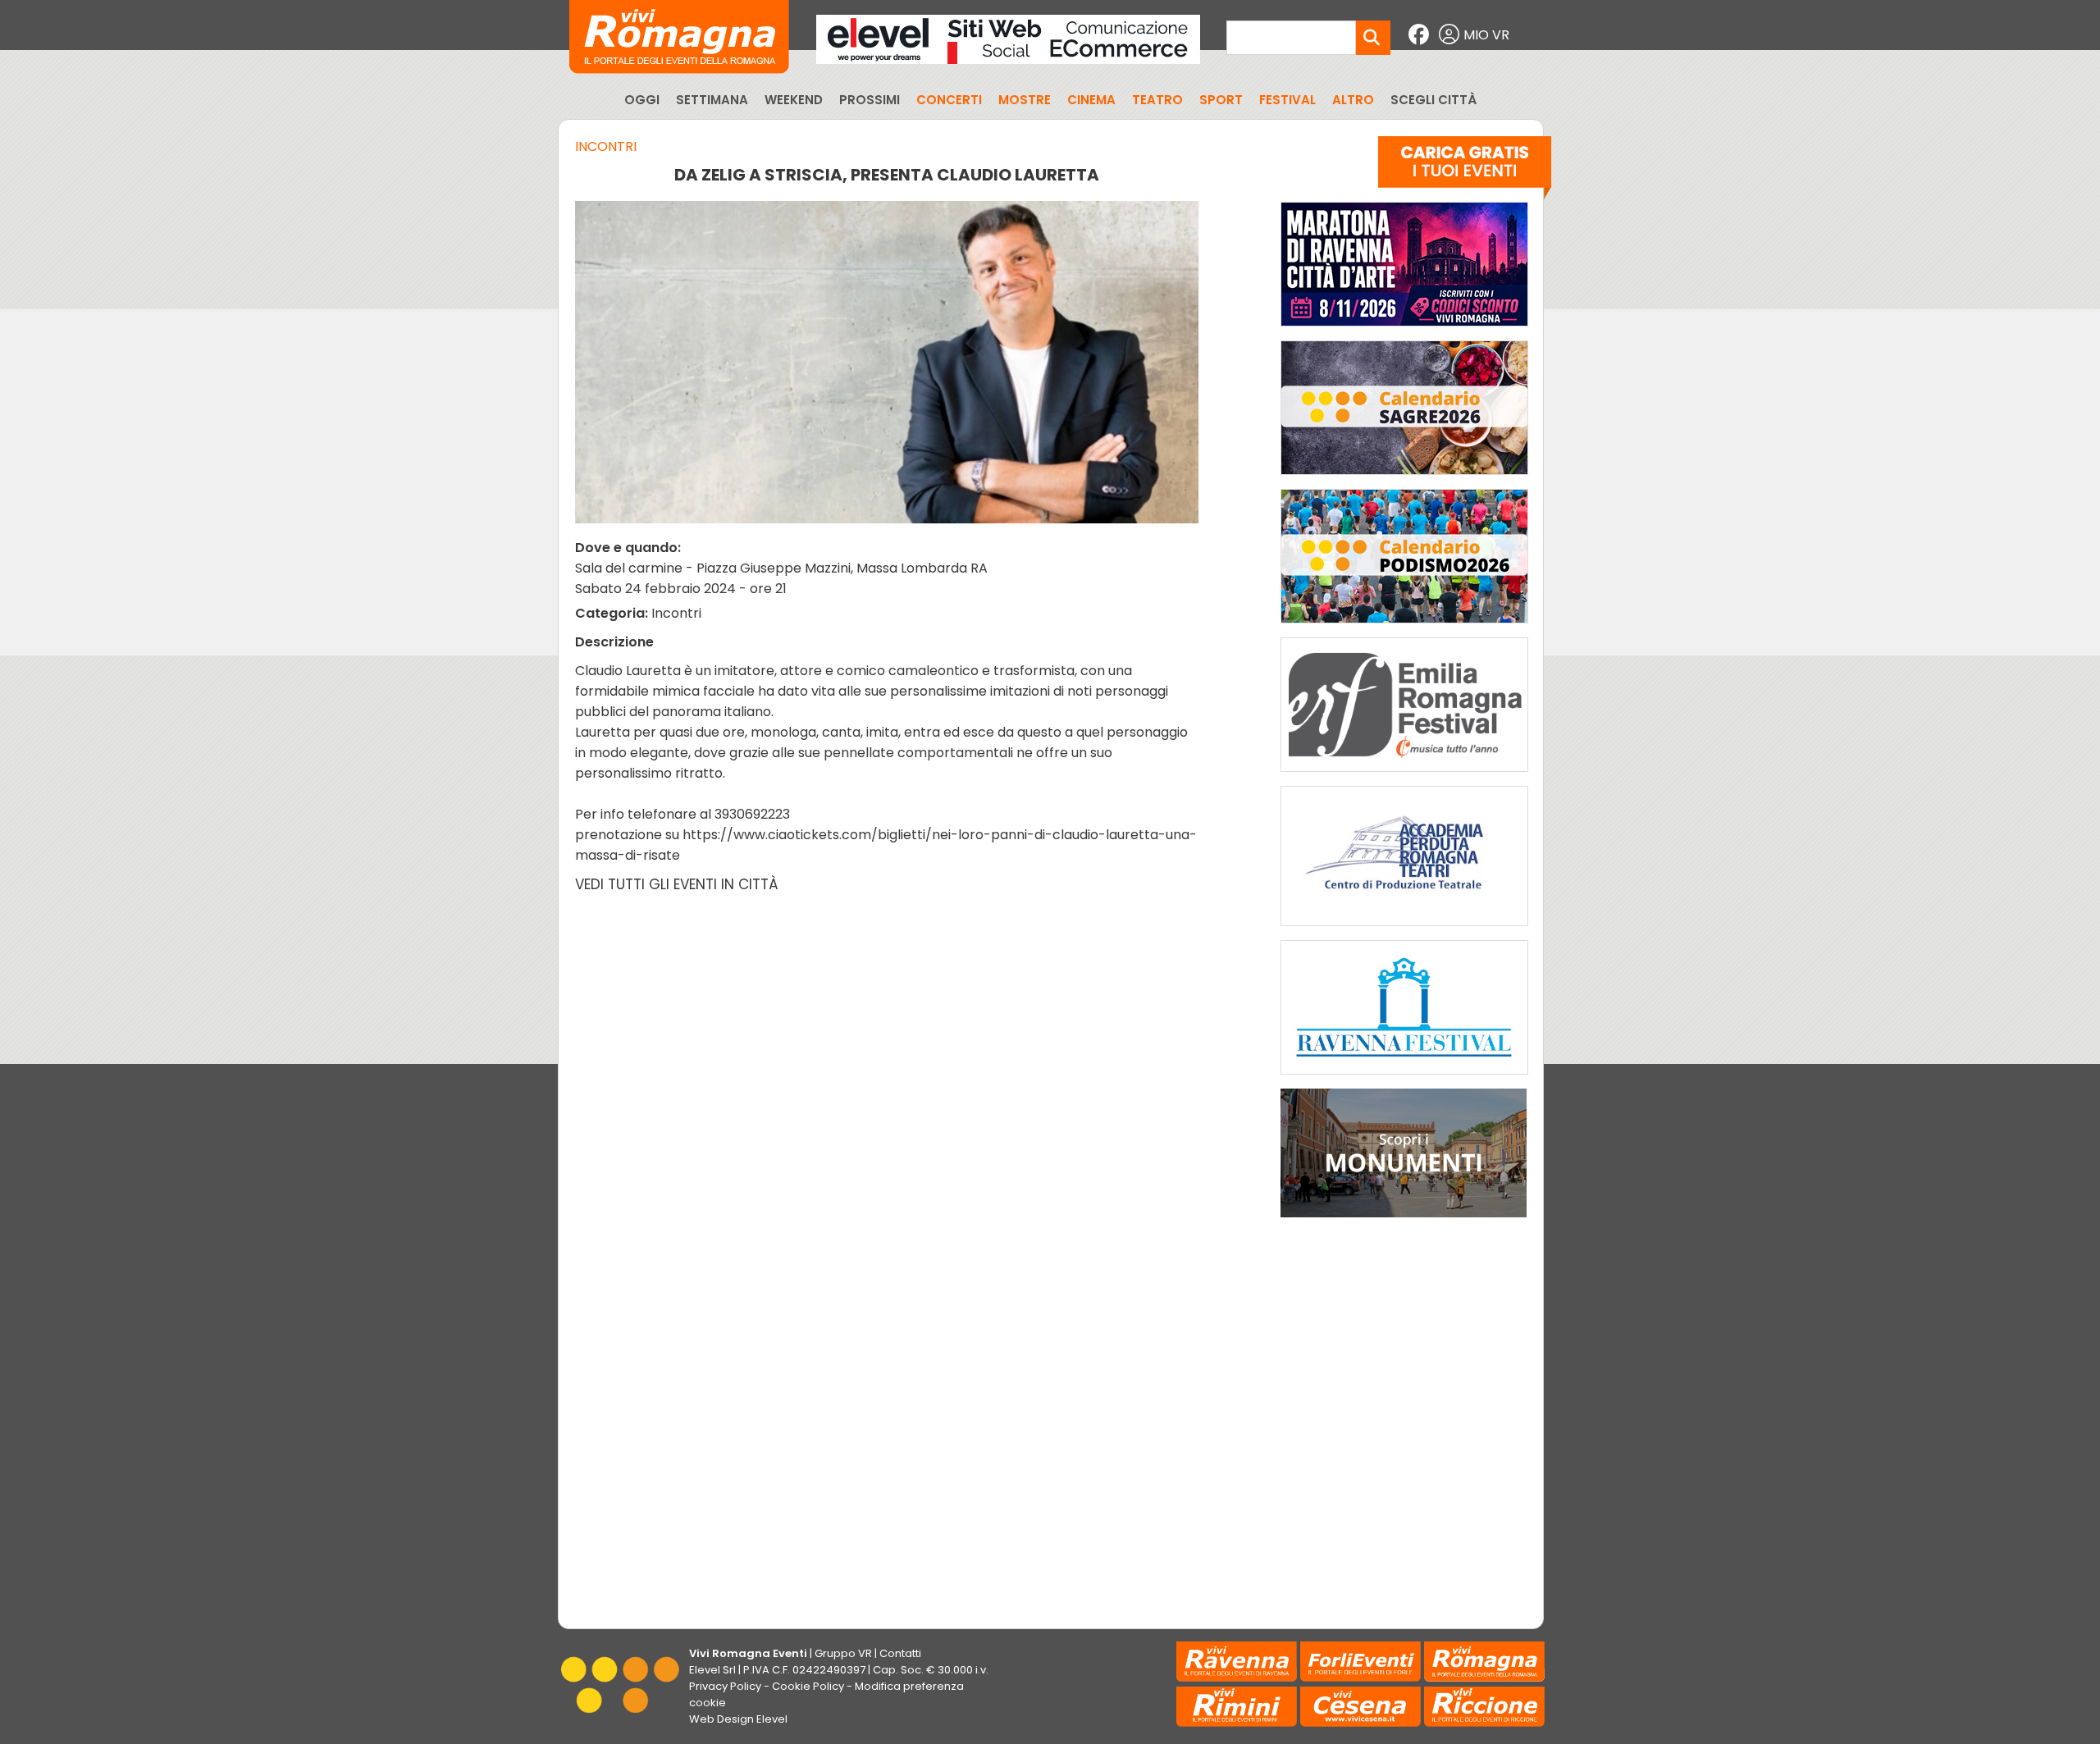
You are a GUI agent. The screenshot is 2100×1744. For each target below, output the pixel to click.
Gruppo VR (843, 1653)
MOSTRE (1025, 100)
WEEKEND (794, 100)
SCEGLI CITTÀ (1433, 100)
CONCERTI (949, 100)
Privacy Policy (725, 1686)
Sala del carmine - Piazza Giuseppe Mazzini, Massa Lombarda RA (781, 568)
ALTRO (1353, 100)
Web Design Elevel (738, 1719)
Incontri (606, 146)
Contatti (900, 1653)
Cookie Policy (808, 1686)
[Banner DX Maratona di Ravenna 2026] (1404, 330)
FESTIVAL (1287, 100)
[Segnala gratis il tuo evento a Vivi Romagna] (1465, 171)
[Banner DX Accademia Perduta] (1404, 930)
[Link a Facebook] (1421, 35)
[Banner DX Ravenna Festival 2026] (1404, 1078)
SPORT (1221, 100)
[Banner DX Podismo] (1404, 627)
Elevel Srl (712, 1670)
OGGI (642, 100)
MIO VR (1486, 35)
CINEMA (1091, 100)
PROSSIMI (870, 100)
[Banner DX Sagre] (1404, 479)
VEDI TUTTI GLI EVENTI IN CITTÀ (677, 884)
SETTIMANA (712, 100)
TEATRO (1157, 100)
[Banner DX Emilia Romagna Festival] (1404, 776)
